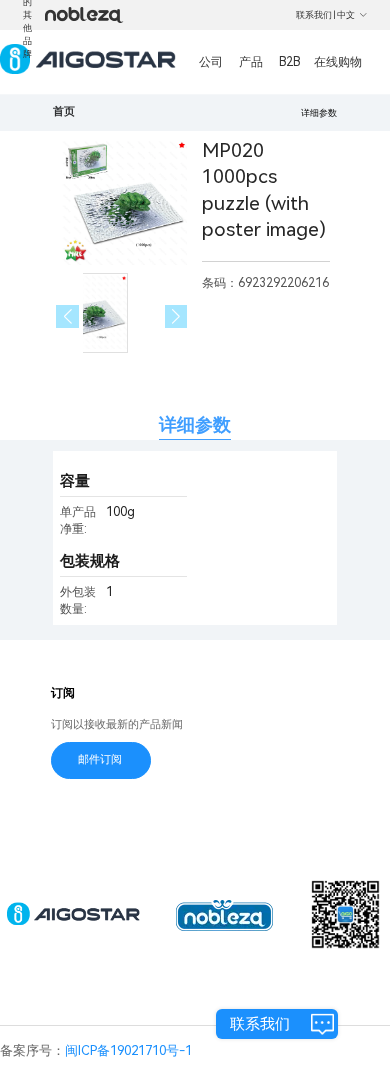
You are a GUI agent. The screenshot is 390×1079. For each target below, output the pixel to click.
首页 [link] (64, 111)
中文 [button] (346, 15)
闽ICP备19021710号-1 (128, 1050)
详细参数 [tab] (195, 424)
